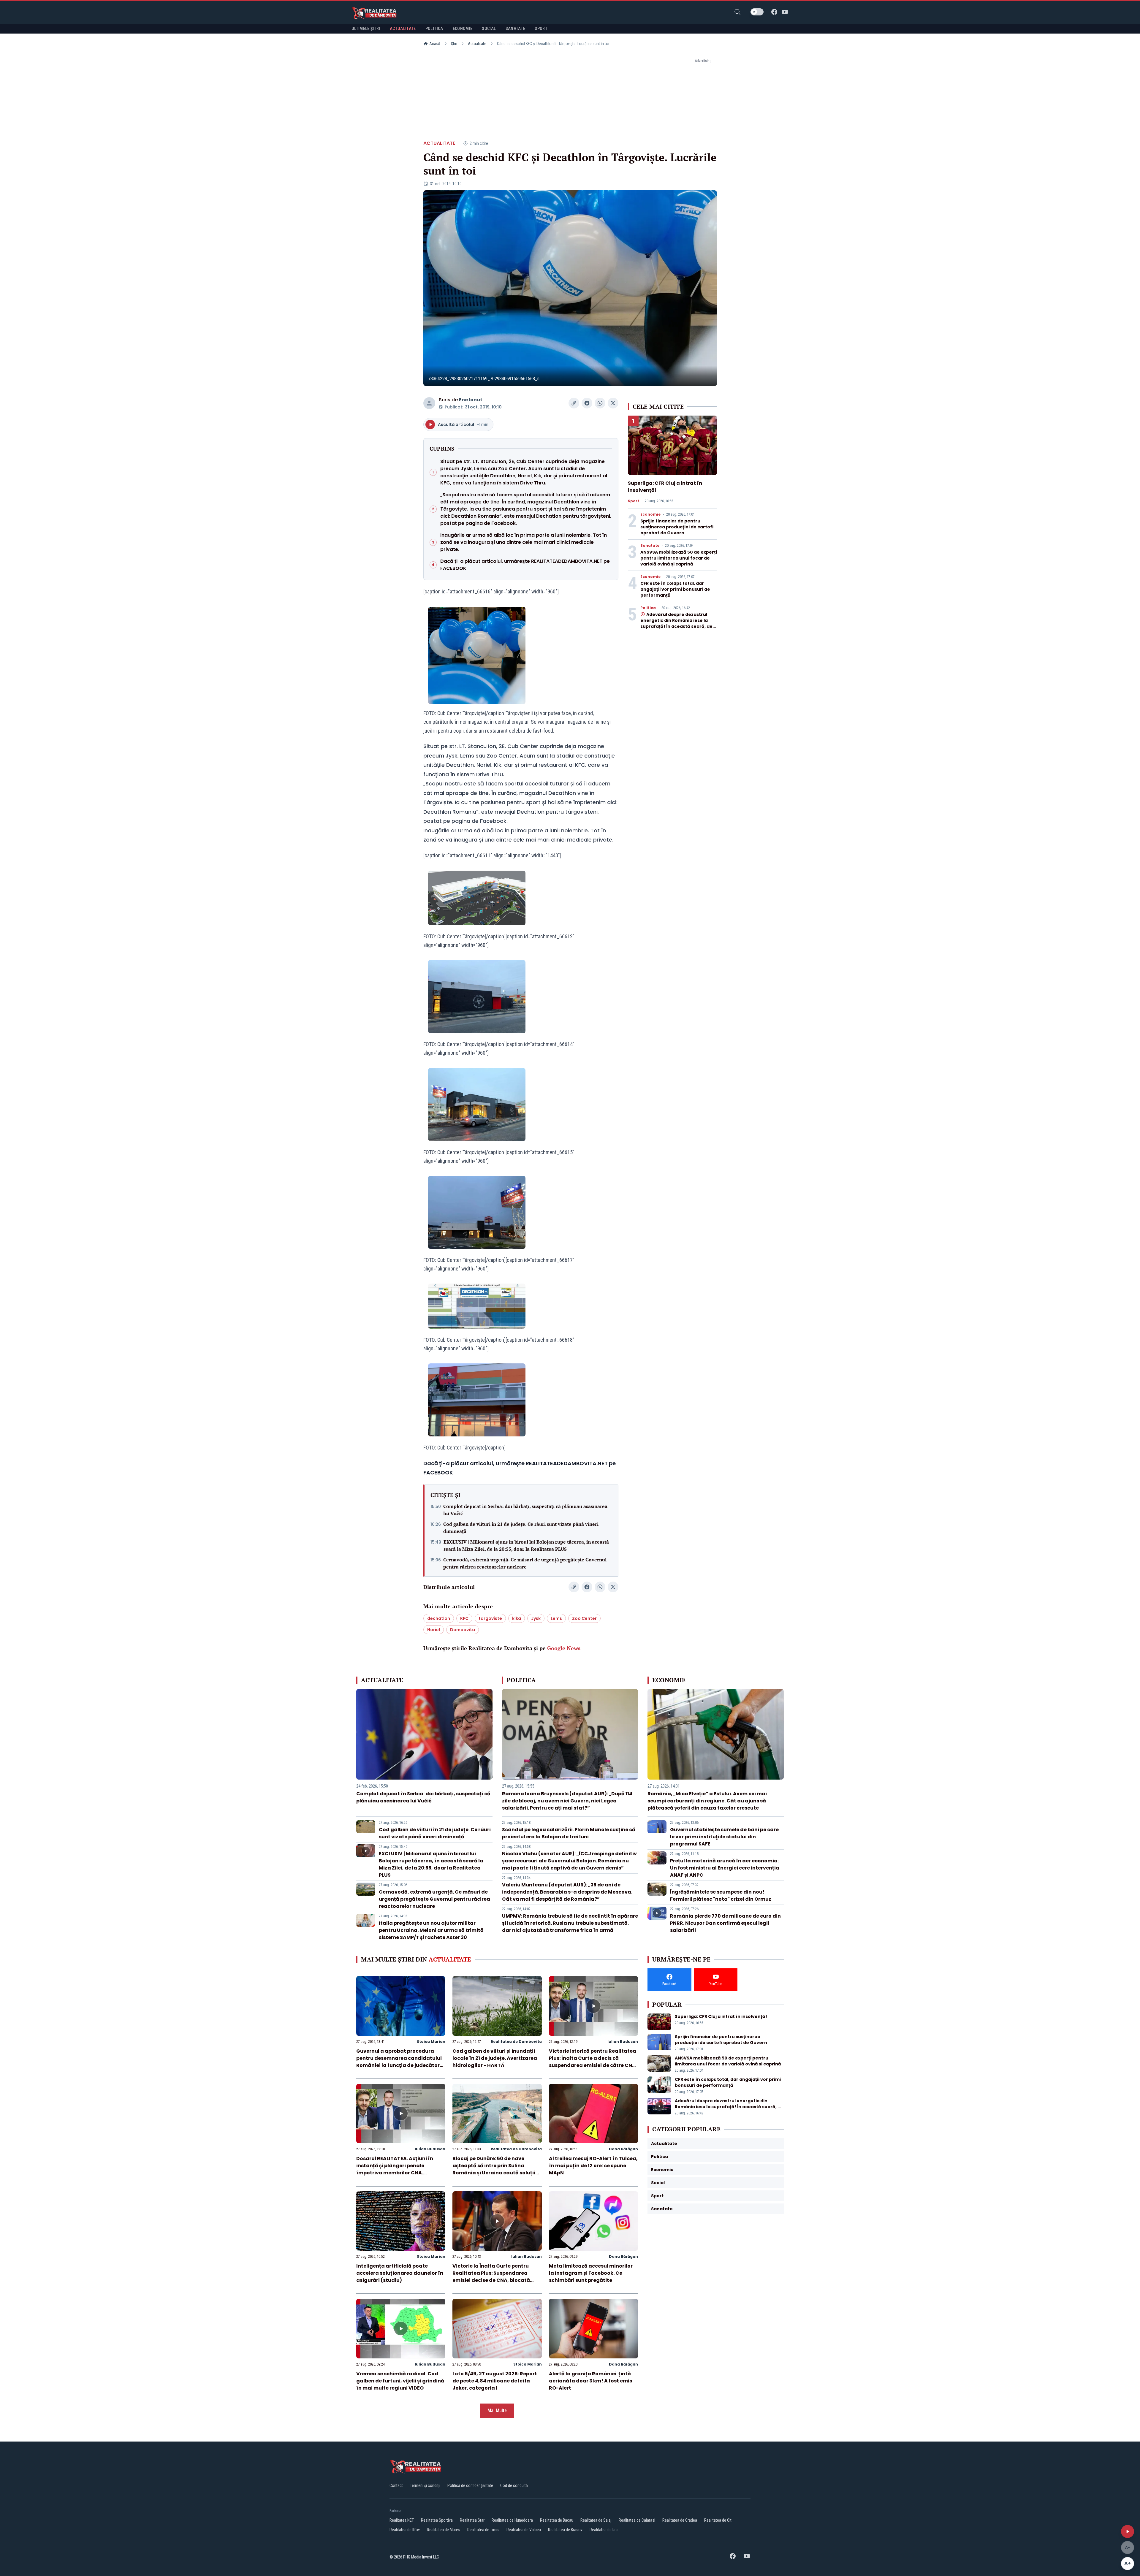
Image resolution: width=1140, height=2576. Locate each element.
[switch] (757, 12)
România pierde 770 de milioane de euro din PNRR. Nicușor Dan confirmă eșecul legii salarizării (725, 1923)
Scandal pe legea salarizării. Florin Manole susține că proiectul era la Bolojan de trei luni (569, 1833)
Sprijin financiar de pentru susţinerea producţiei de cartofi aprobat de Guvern (677, 527)
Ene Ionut (471, 400)
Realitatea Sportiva (437, 2520)
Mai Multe (497, 2411)
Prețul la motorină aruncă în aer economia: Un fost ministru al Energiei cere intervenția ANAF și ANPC (725, 1868)
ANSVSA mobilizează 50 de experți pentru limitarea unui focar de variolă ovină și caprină (679, 558)
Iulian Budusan (623, 2042)
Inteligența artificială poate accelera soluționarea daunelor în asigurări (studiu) (400, 2273)
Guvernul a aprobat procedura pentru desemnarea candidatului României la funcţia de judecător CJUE (399, 2062)
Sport (634, 501)
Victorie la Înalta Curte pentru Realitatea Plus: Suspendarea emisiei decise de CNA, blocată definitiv (491, 2277)
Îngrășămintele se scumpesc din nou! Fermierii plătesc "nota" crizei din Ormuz (721, 1895)
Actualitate (477, 44)
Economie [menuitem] (463, 28)
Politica (648, 608)
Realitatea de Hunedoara (512, 2520)
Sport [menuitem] (541, 28)
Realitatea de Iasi (604, 2530)
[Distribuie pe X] (613, 403)
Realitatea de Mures (444, 2530)
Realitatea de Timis (483, 2530)
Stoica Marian (431, 2042)
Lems (556, 1618)
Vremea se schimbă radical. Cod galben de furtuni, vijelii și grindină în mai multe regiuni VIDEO (400, 2381)
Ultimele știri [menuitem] (366, 28)
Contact (396, 2485)
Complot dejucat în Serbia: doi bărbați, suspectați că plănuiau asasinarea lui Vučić (525, 1510)
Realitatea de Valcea (524, 2530)
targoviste (490, 1618)
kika (517, 1618)
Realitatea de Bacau (557, 2520)
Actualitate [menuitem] (403, 28)
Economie (650, 514)
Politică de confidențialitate (470, 2485)
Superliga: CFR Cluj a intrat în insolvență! (721, 2016)
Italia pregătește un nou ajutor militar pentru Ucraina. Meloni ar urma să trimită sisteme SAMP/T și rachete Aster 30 (431, 1930)
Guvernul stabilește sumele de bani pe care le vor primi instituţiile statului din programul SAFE (724, 1837)
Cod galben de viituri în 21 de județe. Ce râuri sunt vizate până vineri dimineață (521, 1528)
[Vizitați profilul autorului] (429, 403)
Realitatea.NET (402, 2520)
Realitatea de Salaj (596, 2520)
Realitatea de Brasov (565, 2530)
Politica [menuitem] (434, 28)
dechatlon (439, 1618)
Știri (454, 44)
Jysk (536, 1618)
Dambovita (463, 1630)
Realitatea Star (472, 2520)
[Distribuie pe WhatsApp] (600, 403)
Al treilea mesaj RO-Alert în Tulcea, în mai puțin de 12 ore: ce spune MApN (593, 2166)
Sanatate (650, 546)
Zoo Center (584, 1618)
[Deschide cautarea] (737, 12)
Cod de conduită (514, 2485)
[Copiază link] (574, 403)
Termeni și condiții (425, 2485)
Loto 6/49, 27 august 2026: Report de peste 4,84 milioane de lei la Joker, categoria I (495, 2381)
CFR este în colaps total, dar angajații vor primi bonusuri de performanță (675, 589)
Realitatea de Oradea (680, 2520)
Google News (564, 1648)
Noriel (434, 1630)
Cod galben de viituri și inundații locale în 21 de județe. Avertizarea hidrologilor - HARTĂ (495, 2058)
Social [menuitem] (489, 28)
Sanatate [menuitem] (516, 28)
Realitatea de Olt (718, 2520)
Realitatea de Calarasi (637, 2520)
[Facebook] (774, 12)
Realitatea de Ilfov (405, 2530)
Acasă (435, 44)
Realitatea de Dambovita (516, 2042)
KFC (464, 1618)
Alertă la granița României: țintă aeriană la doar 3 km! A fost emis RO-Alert (590, 2381)
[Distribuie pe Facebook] (587, 403)
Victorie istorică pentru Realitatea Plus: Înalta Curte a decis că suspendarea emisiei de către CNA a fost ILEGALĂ (593, 2062)
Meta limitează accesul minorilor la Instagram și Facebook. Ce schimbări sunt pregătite (591, 2273)
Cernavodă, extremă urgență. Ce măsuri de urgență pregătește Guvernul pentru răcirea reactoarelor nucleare (525, 1563)
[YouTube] (785, 12)
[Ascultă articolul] (1128, 2531)
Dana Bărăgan (623, 2149)
